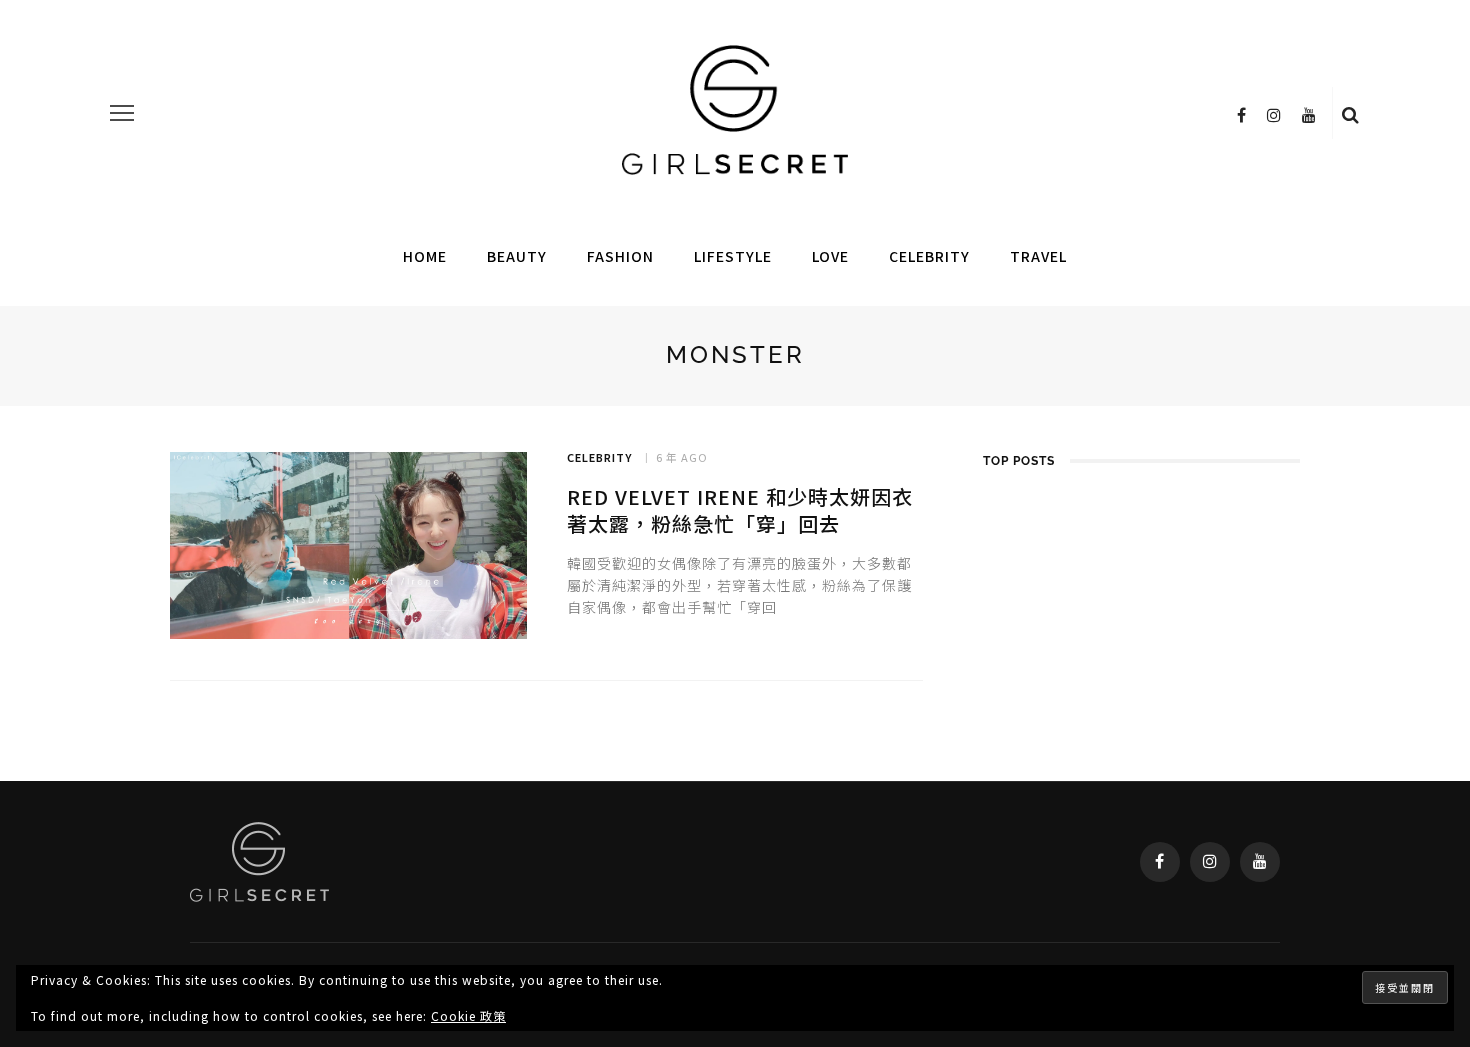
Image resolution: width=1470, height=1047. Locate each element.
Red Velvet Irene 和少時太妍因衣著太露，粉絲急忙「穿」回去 (740, 510)
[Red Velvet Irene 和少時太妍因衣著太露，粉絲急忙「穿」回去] (348, 546)
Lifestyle (733, 256)
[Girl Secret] (259, 859)
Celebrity (929, 256)
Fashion (620, 256)
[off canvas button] (122, 113)
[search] (1351, 113)
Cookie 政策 (468, 1015)
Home (425, 256)
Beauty (517, 256)
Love (830, 256)
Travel (1038, 256)
